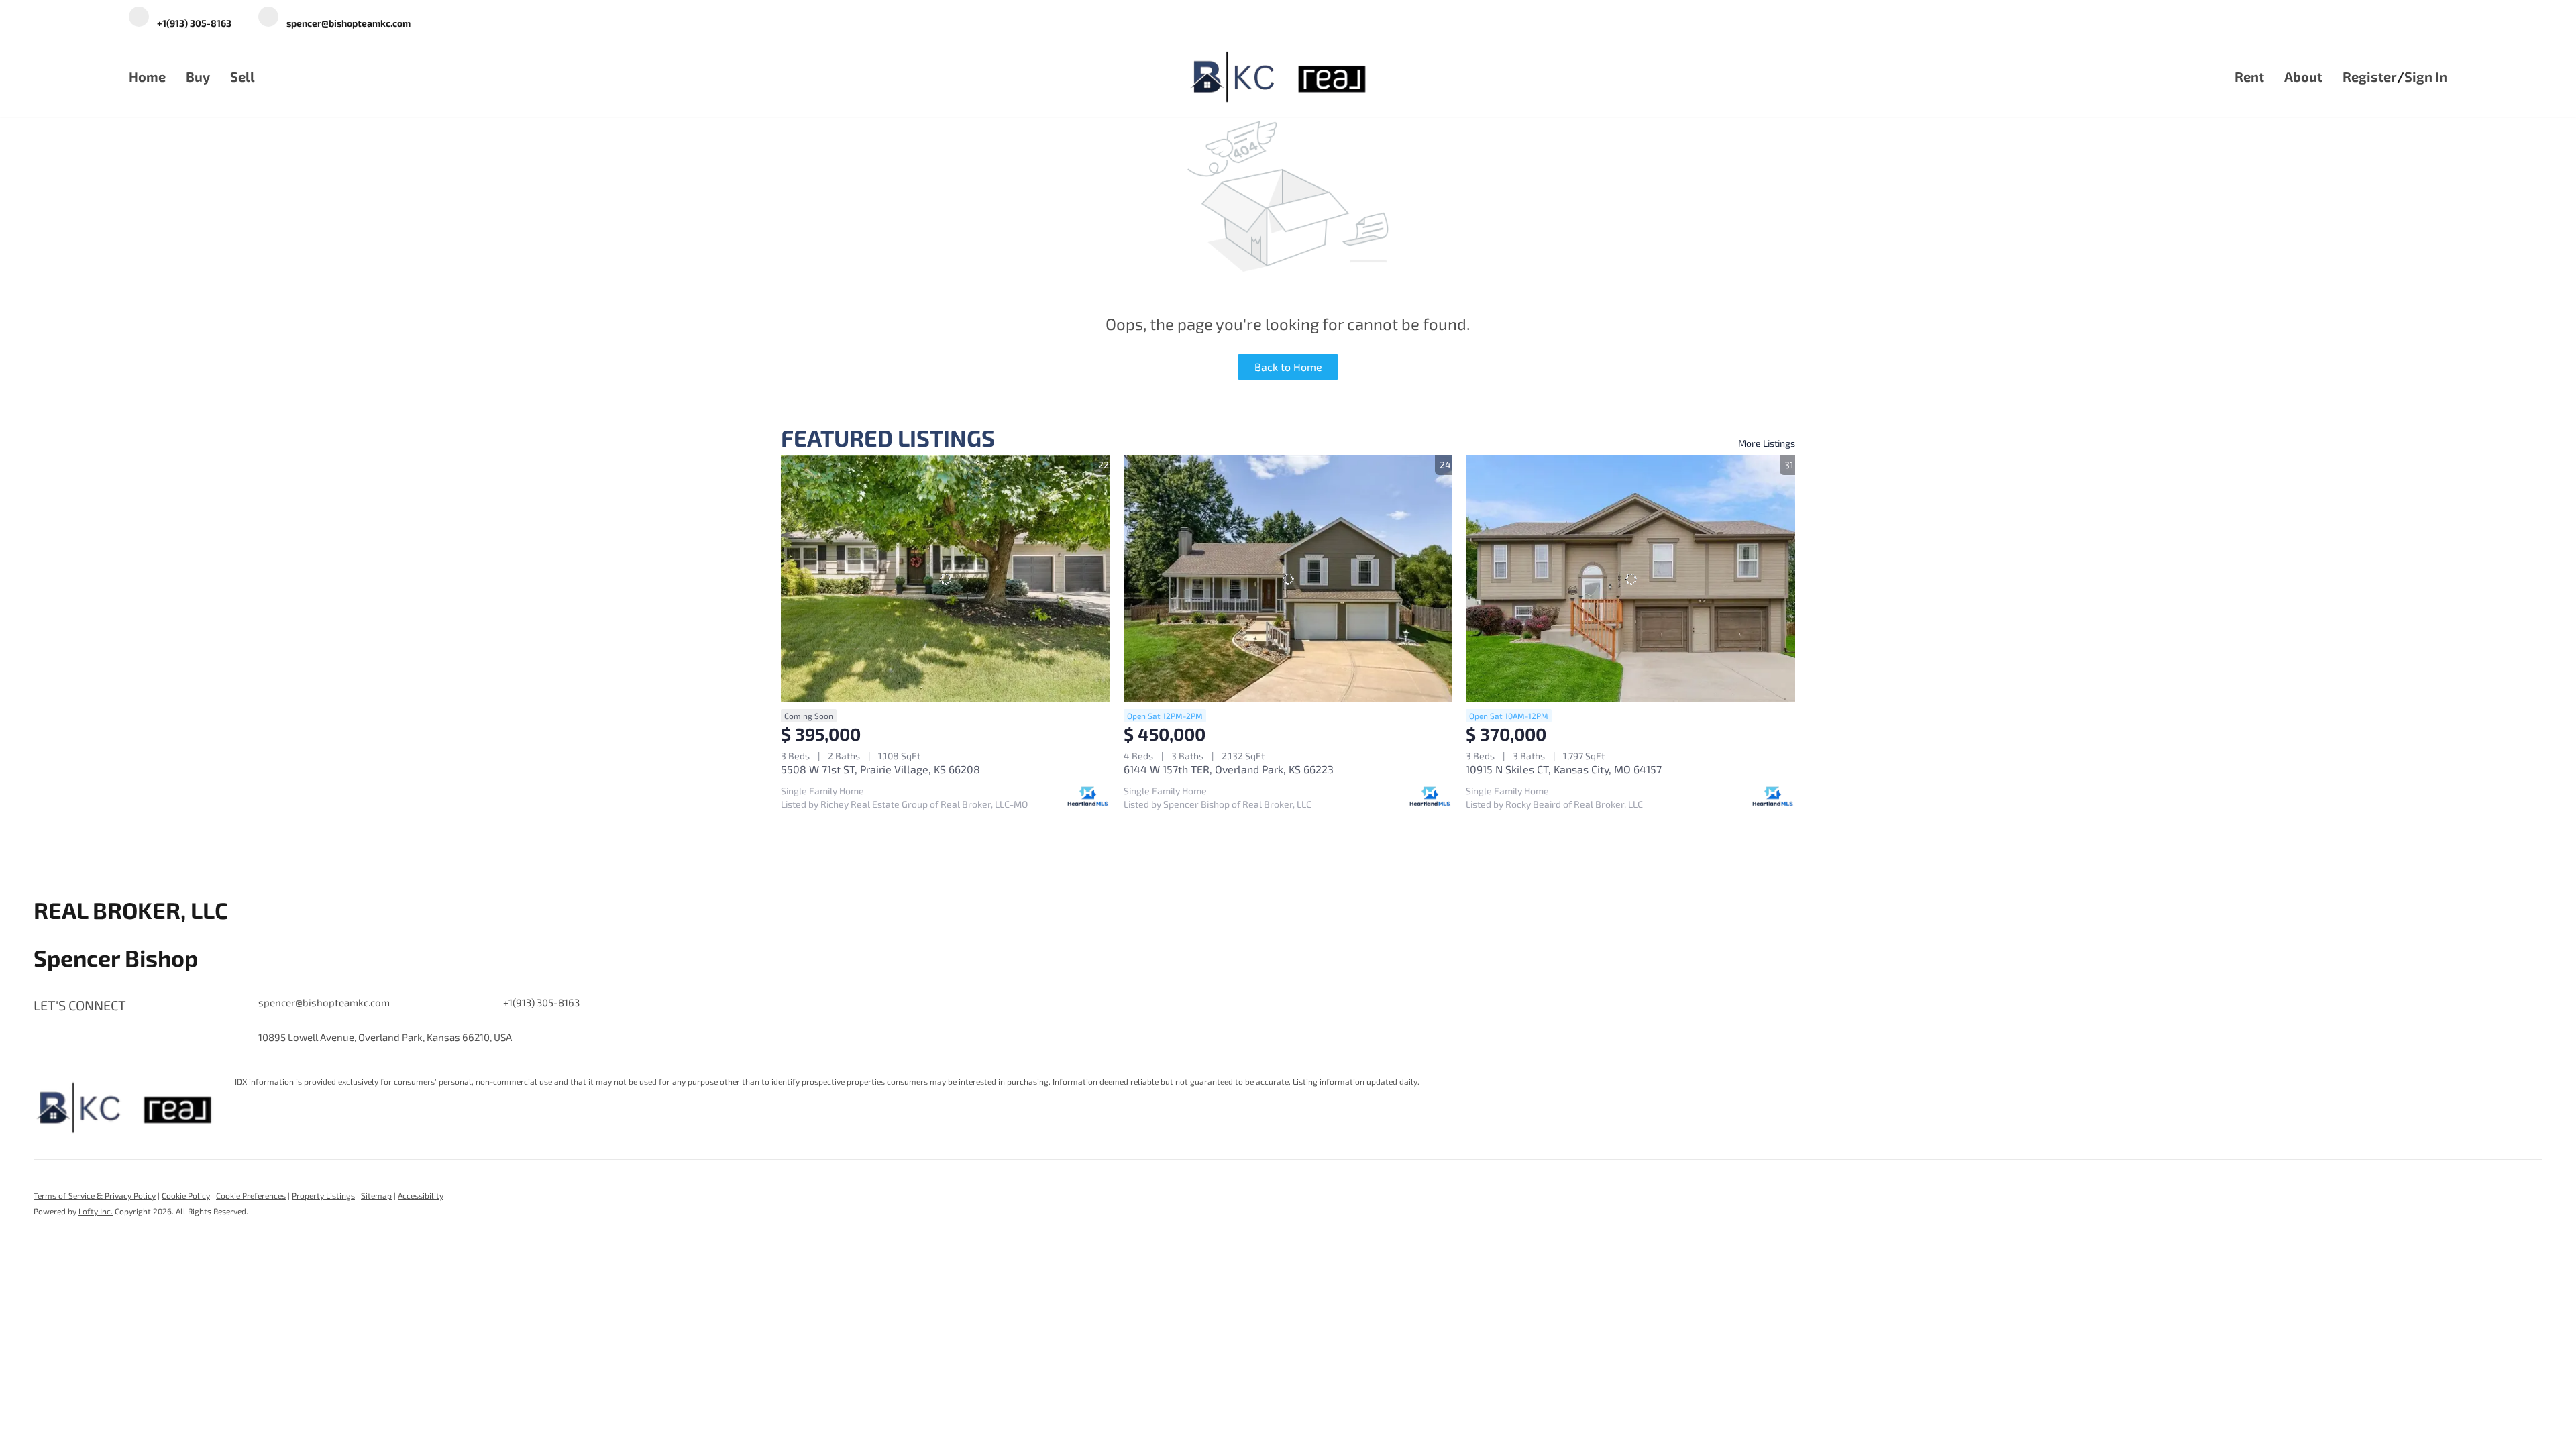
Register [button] (2370, 76)
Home (147, 76)
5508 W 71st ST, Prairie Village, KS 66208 (880, 769)
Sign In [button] (2426, 76)
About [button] (2303, 76)
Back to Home (1288, 367)
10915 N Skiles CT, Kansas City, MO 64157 (1564, 769)
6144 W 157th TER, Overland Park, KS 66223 (1229, 769)
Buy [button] (198, 76)
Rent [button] (2249, 76)
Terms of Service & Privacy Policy (95, 1195)
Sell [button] (243, 76)
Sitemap (376, 1195)
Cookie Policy (186, 1195)
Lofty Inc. (96, 1211)
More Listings (1767, 443)
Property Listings (323, 1195)
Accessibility (421, 1195)
